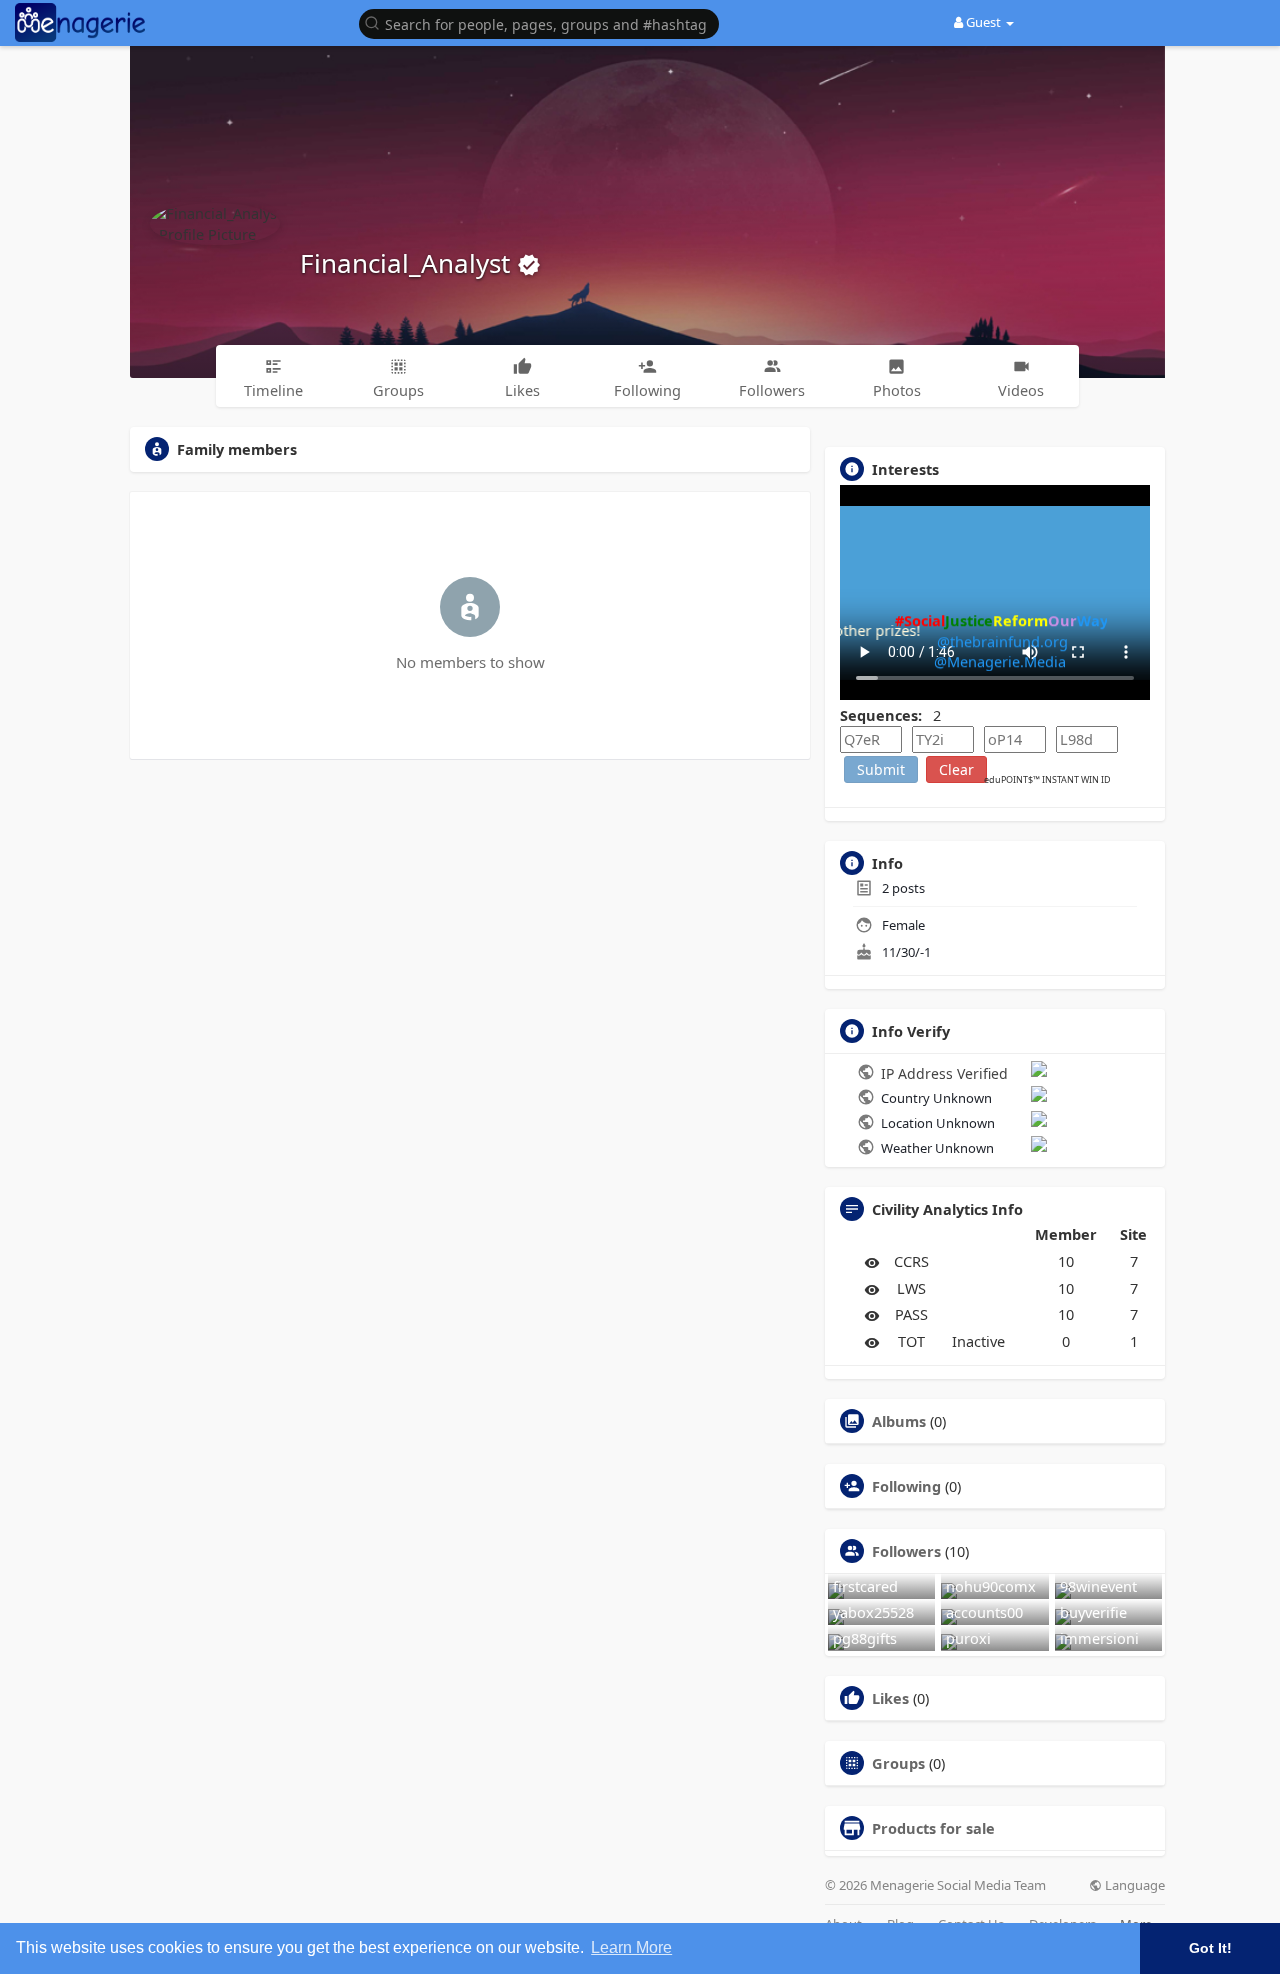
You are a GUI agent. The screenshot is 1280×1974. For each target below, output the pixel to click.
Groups (898, 1763)
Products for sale (933, 1828)
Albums (899, 1421)
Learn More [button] (631, 1947)
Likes (890, 1698)
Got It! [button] (1210, 1948)
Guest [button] (983, 22)
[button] (544, 22)
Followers (906, 1551)
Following (906, 1486)
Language (1133, 1885)
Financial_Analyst (408, 263)
